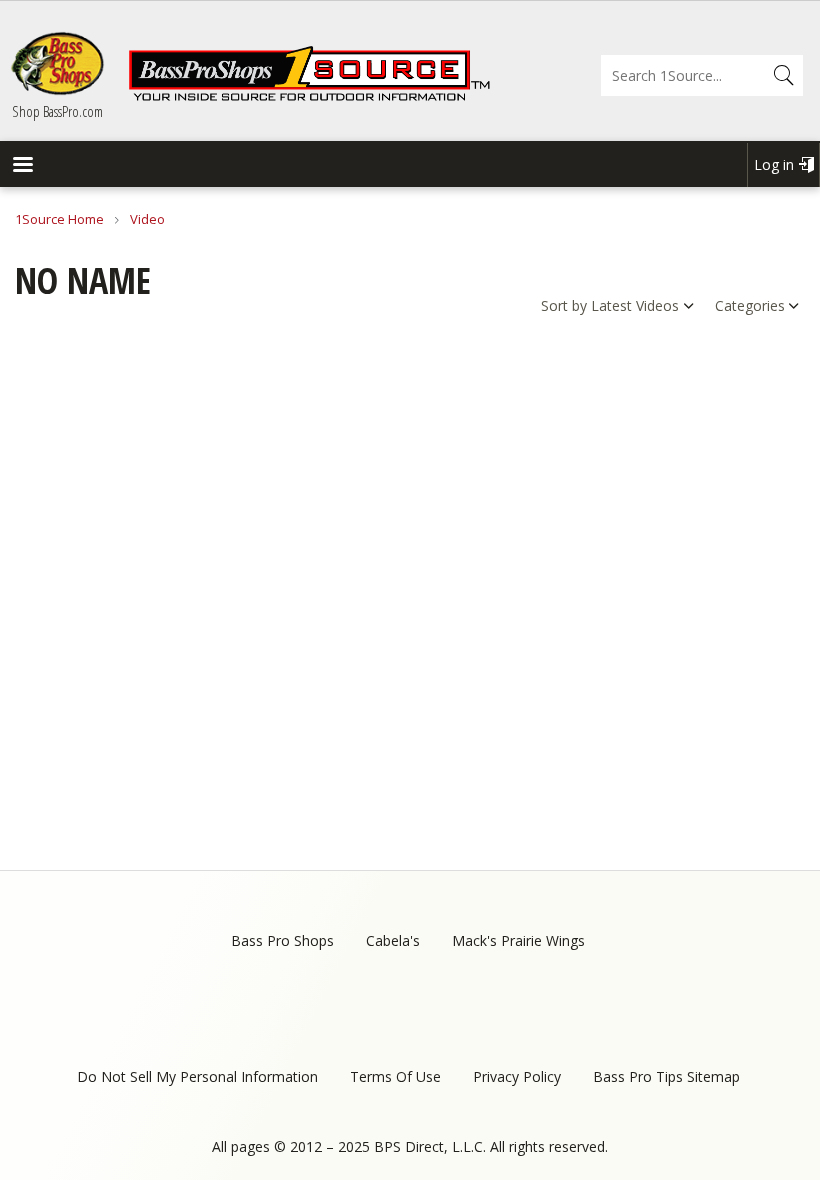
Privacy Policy (517, 1076)
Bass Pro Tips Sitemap (666, 1076)
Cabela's (393, 940)
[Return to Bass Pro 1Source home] (309, 97)
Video (147, 219)
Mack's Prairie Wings (518, 940)
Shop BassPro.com (57, 111)
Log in (774, 164)
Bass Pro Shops (282, 940)
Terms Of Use (395, 1076)
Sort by (564, 305)
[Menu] (22, 166)
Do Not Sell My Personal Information (197, 1076)
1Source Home (59, 219)
